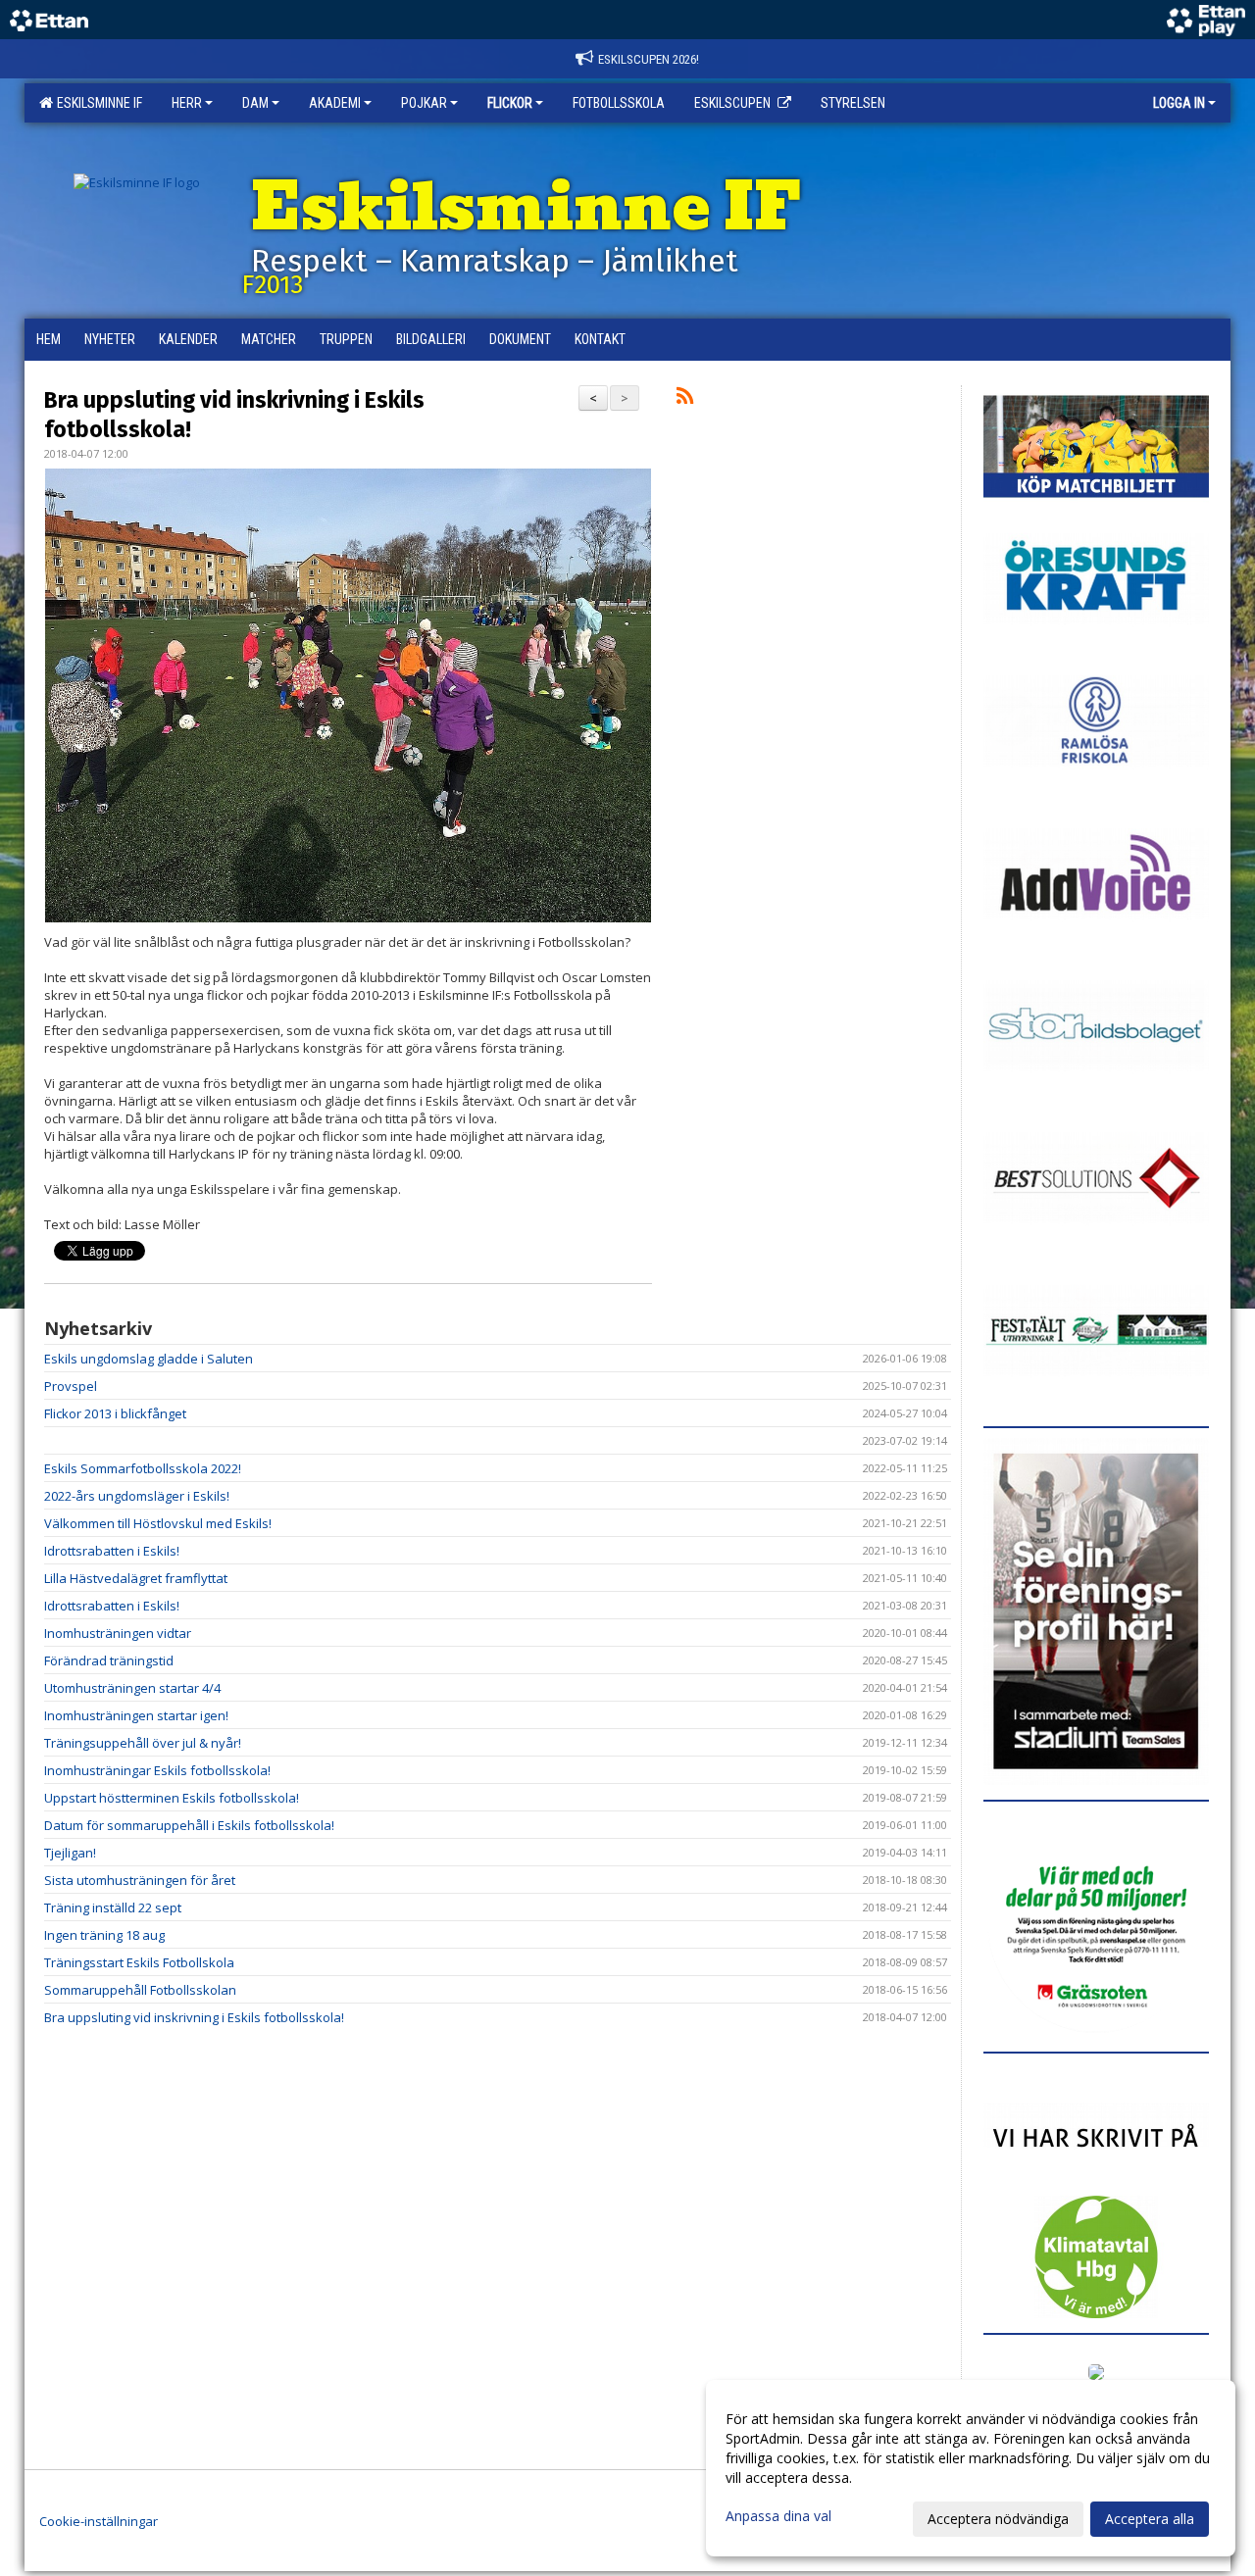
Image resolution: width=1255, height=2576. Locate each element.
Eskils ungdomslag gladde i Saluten (149, 1359)
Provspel (71, 1386)
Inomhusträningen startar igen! (136, 1715)
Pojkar (424, 103)
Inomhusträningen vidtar (118, 1633)
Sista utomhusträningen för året (140, 1880)
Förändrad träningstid (109, 1660)
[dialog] (971, 2468)
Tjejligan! (70, 1853)
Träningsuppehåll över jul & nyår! (143, 1743)
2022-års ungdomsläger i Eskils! (137, 1496)
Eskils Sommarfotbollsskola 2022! (143, 1468)
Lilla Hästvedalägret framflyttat (136, 1578)
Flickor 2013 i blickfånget (115, 1413)
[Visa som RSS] (685, 399)
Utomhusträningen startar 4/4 (132, 1688)
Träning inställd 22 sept (113, 1907)
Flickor (510, 103)
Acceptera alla (1150, 2519)
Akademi (335, 103)
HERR (187, 103)
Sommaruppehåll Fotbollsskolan (140, 1990)
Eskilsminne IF (97, 103)
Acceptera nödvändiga (998, 2519)
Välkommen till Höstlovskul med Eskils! (158, 1523)
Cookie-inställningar (99, 2521)
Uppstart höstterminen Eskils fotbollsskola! (172, 1798)
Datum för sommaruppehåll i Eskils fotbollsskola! (189, 1825)
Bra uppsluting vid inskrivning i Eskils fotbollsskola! (194, 2017)
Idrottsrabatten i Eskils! (112, 1551)
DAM (255, 103)
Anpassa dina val (778, 2516)
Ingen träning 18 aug (104, 1935)
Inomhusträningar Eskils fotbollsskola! (157, 1770)
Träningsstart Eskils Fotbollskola (139, 1962)
